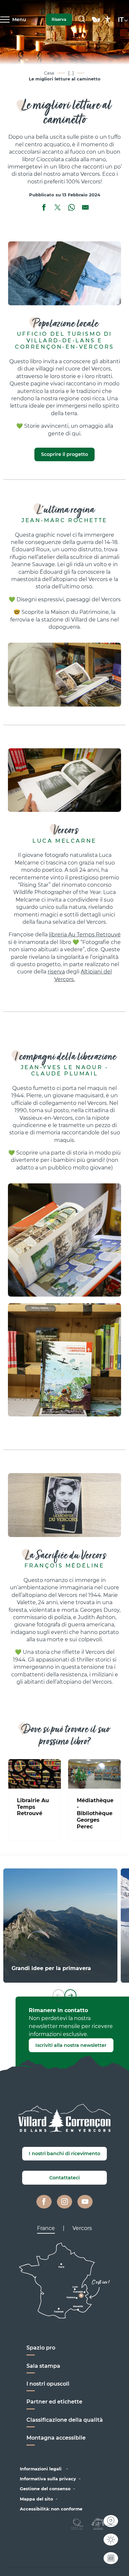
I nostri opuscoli (48, 2384)
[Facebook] (44, 2202)
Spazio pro (41, 2348)
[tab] (46, 2228)
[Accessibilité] (108, 20)
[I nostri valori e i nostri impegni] (96, 23)
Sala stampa (43, 2366)
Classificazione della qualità (65, 2420)
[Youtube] (85, 2202)
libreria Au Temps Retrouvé (85, 935)
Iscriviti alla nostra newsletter (71, 2045)
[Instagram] (64, 2202)
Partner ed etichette (54, 2402)
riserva (56, 972)
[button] (82, 20)
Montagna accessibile (56, 2438)
